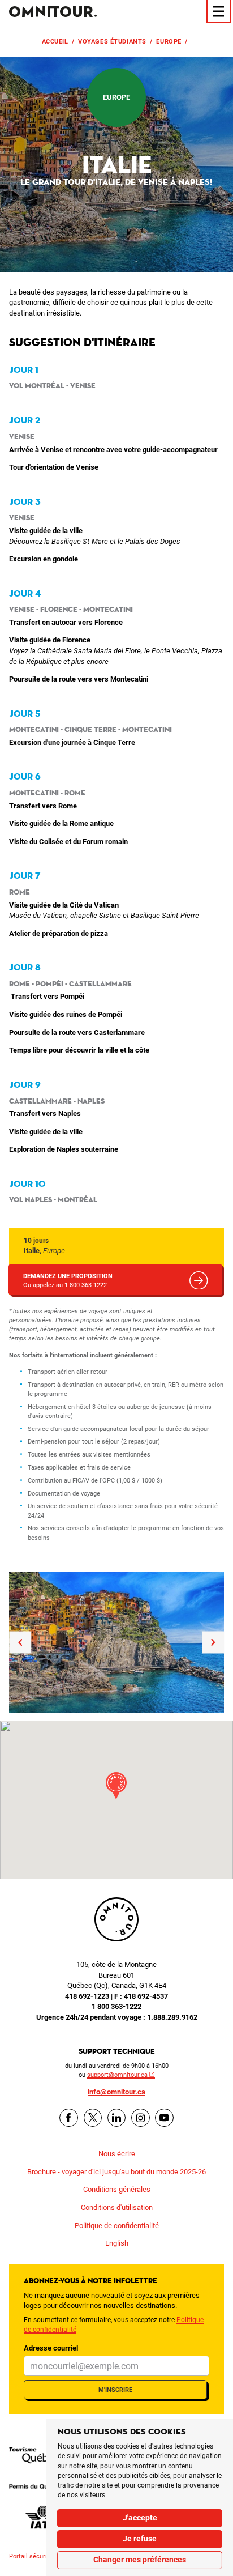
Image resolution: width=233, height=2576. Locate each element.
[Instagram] (141, 2118)
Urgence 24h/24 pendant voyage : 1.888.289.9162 (117, 2017)
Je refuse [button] (140, 2539)
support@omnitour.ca (117, 2075)
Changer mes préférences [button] (140, 2560)
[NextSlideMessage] (213, 1642)
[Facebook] (69, 2118)
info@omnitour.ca (116, 2092)
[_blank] (43, 2455)
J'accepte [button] (140, 2518)
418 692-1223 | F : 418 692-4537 (116, 1996)
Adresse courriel (51, 2348)
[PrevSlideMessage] (20, 1642)
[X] (93, 2118)
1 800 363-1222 (116, 2006)
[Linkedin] (117, 2118)
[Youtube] (164, 2118)
